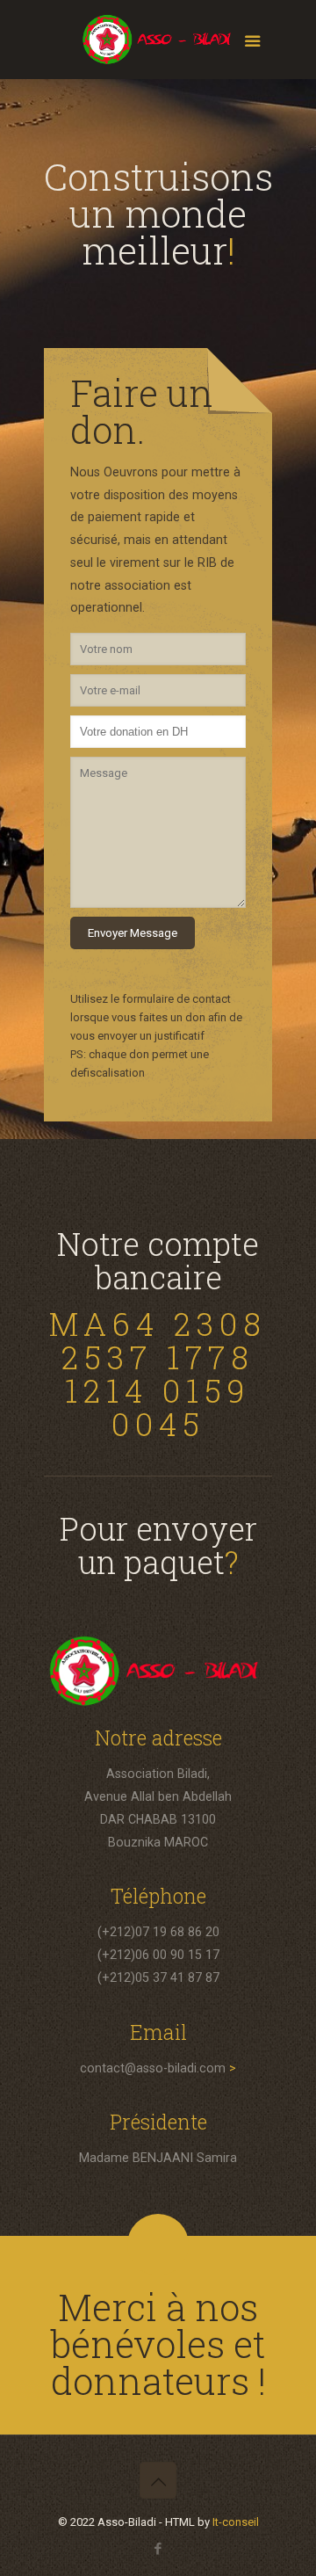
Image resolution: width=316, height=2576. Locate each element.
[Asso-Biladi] (158, 44)
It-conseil (236, 2522)
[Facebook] (158, 2549)
